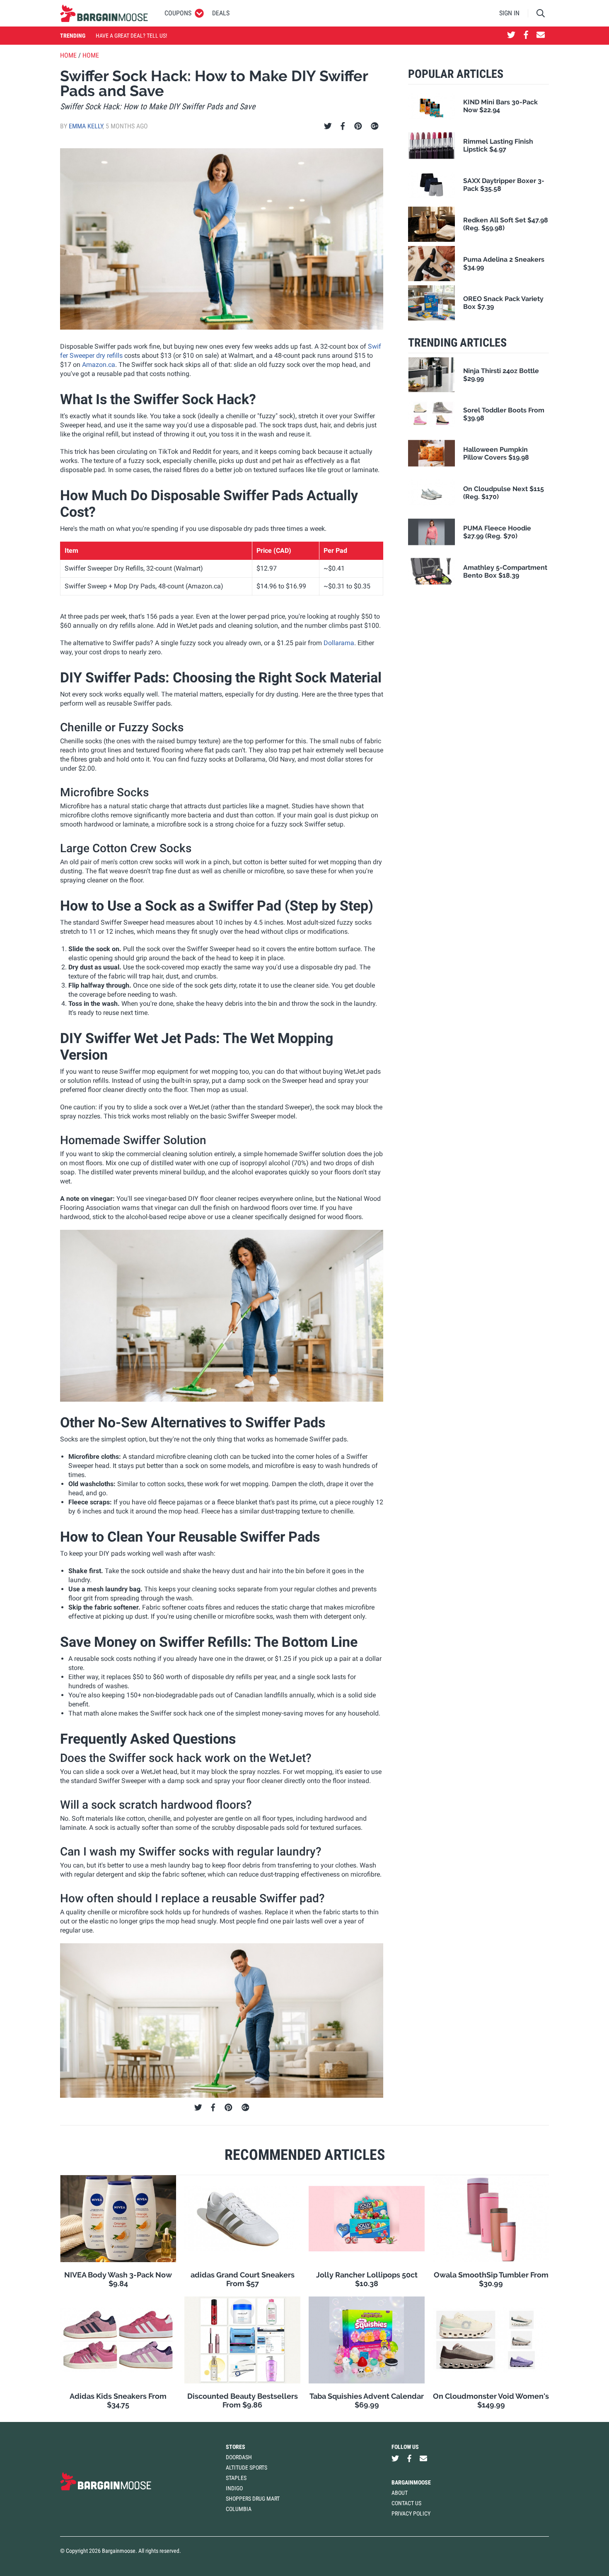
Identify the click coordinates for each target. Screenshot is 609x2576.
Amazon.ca (99, 365)
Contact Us (406, 2503)
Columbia (239, 2509)
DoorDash (239, 2457)
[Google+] (375, 126)
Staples (236, 2478)
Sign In (509, 13)
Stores (236, 2447)
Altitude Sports (247, 2468)
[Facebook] (343, 126)
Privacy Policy (411, 2513)
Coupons (178, 13)
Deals (221, 13)
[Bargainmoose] (104, 13)
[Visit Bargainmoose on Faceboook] (526, 36)
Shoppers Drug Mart (253, 2499)
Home (68, 55)
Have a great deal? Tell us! (131, 36)
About (400, 2493)
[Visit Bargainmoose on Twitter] (511, 36)
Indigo (234, 2488)
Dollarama (339, 643)
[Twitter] (328, 126)
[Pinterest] (358, 126)
